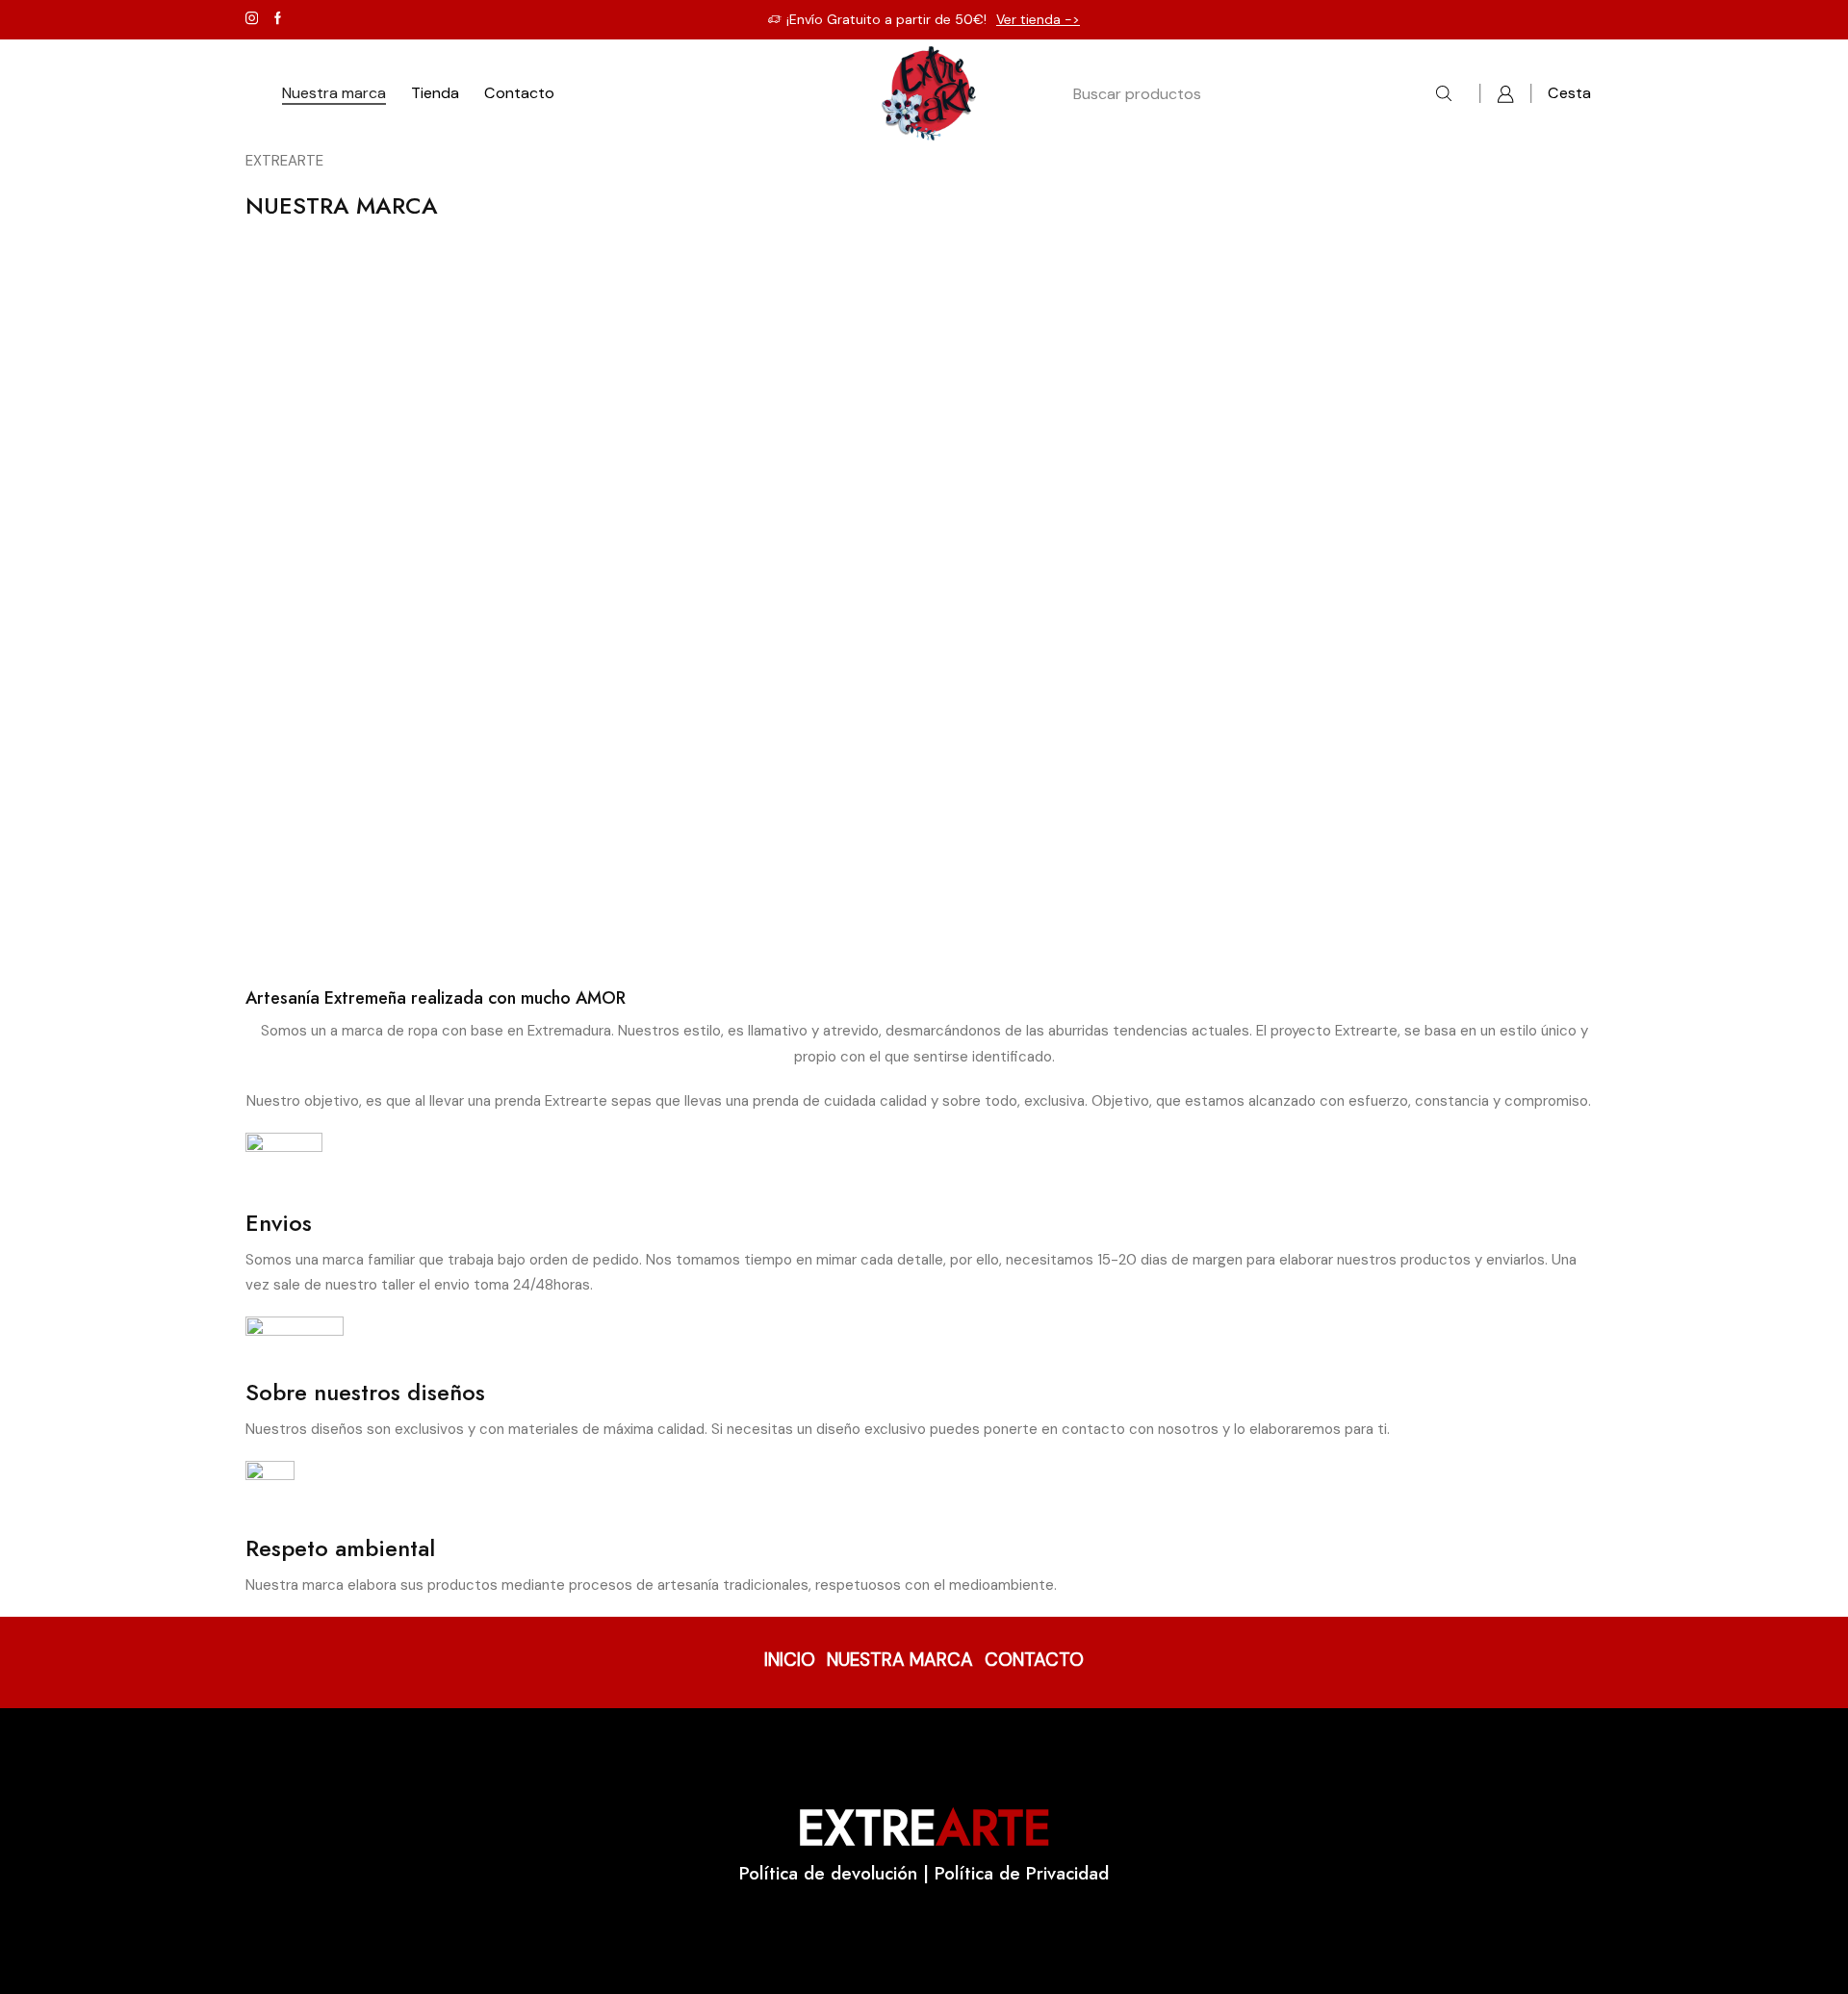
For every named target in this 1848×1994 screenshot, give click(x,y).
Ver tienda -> (1038, 19)
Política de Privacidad (1022, 1873)
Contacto (519, 93)
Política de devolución (828, 1873)
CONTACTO (1034, 1660)
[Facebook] (278, 19)
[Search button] (1444, 94)
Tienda (435, 93)
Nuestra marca (334, 93)
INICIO (790, 1660)
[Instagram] (252, 19)
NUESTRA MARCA (900, 1660)
